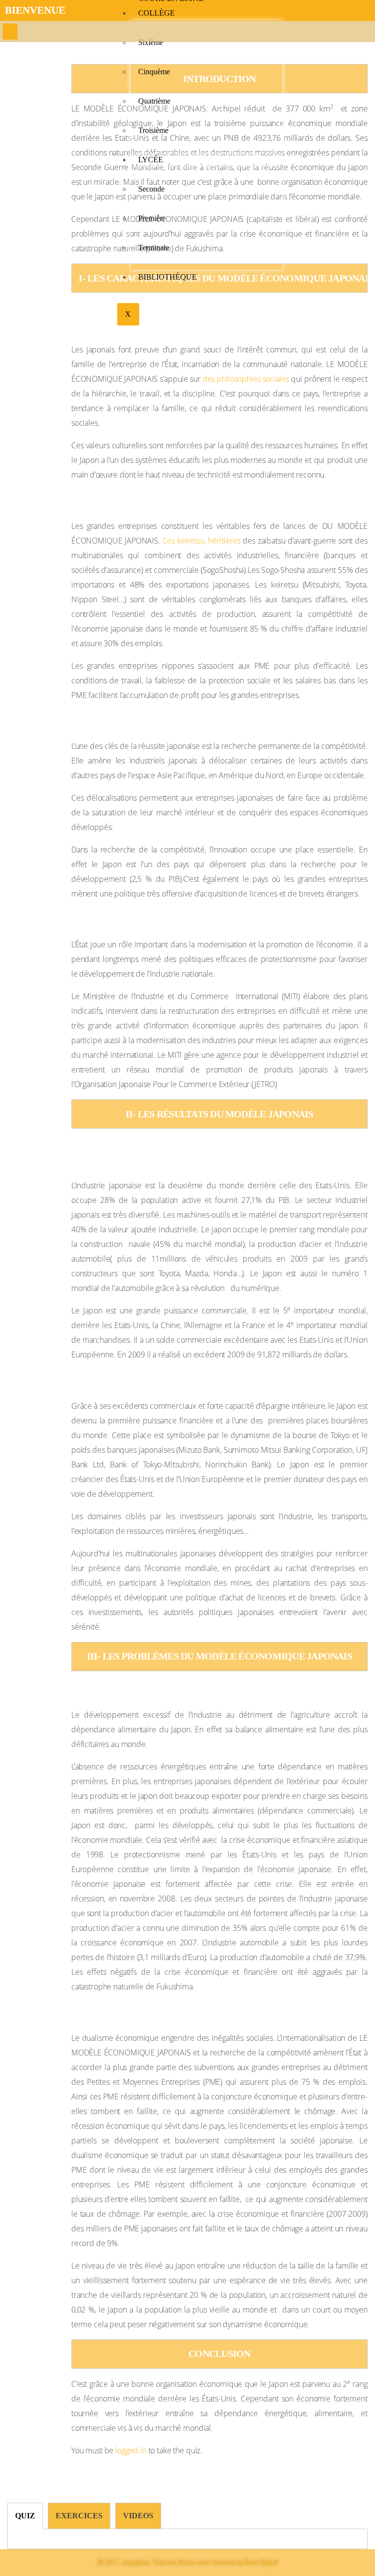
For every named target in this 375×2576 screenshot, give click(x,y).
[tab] (25, 2516)
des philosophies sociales (246, 379)
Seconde (151, 189)
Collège (156, 13)
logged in (131, 2450)
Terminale (154, 248)
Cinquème (154, 72)
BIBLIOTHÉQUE (167, 277)
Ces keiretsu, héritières (202, 541)
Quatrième (154, 101)
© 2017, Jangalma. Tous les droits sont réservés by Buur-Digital (188, 2562)
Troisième (153, 130)
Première (152, 218)
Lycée (151, 160)
